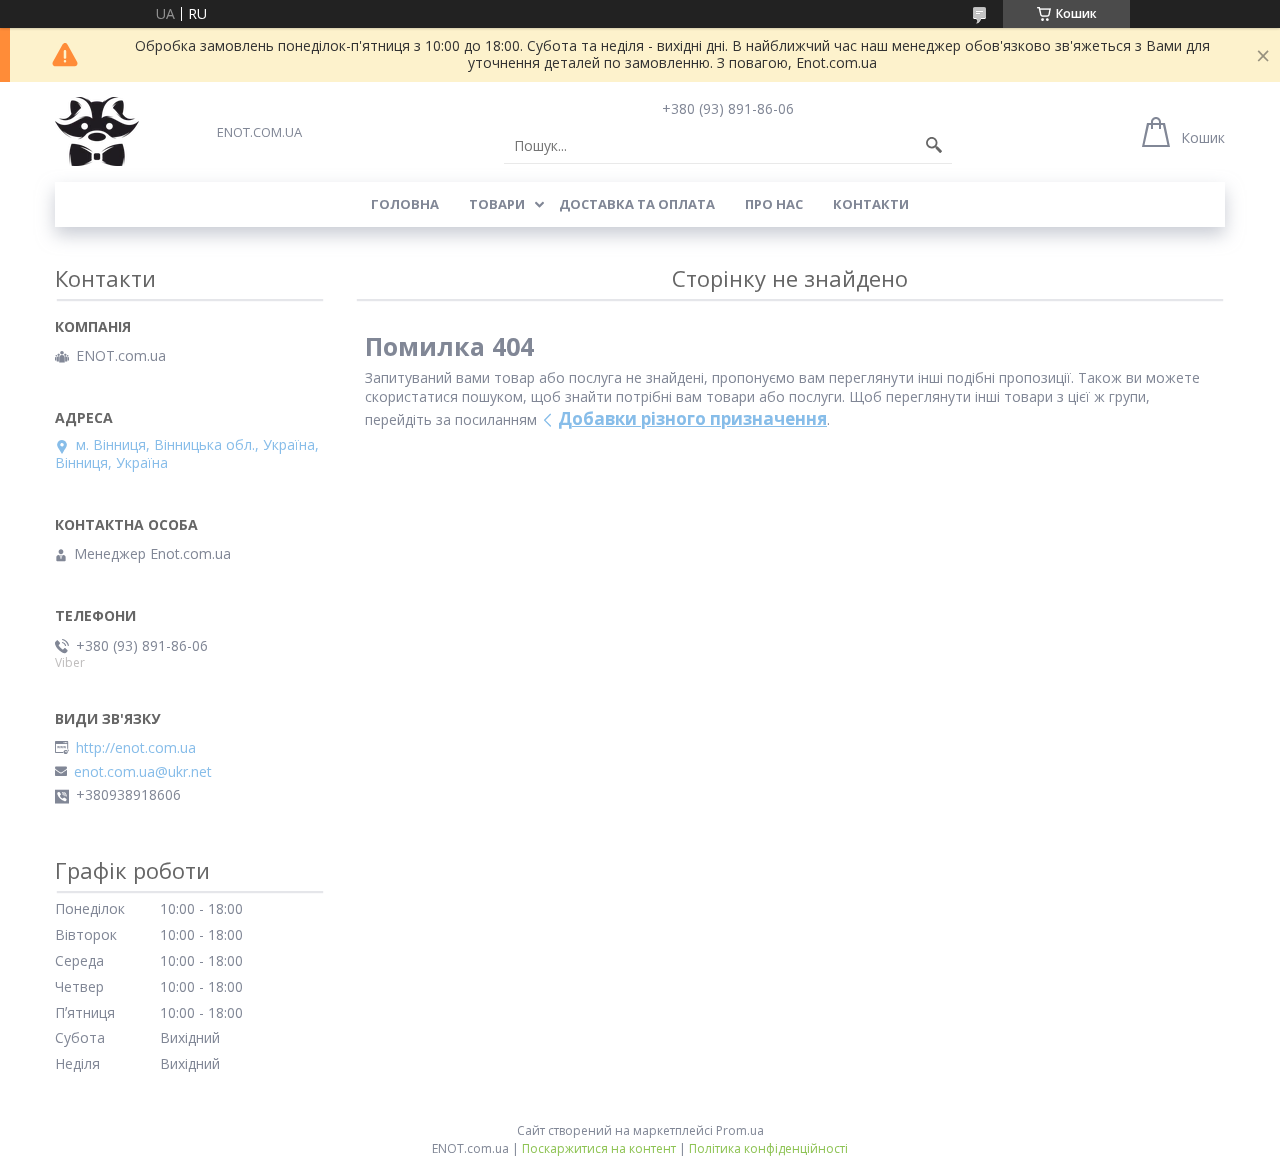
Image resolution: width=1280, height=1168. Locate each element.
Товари (497, 204)
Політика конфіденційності (768, 1148)
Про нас (774, 204)
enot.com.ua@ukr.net (143, 772)
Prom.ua (740, 1130)
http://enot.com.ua (136, 748)
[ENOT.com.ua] (97, 131)
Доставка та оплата (637, 204)
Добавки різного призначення (692, 418)
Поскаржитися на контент (599, 1148)
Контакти (871, 204)
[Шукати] (934, 146)
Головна (405, 204)
